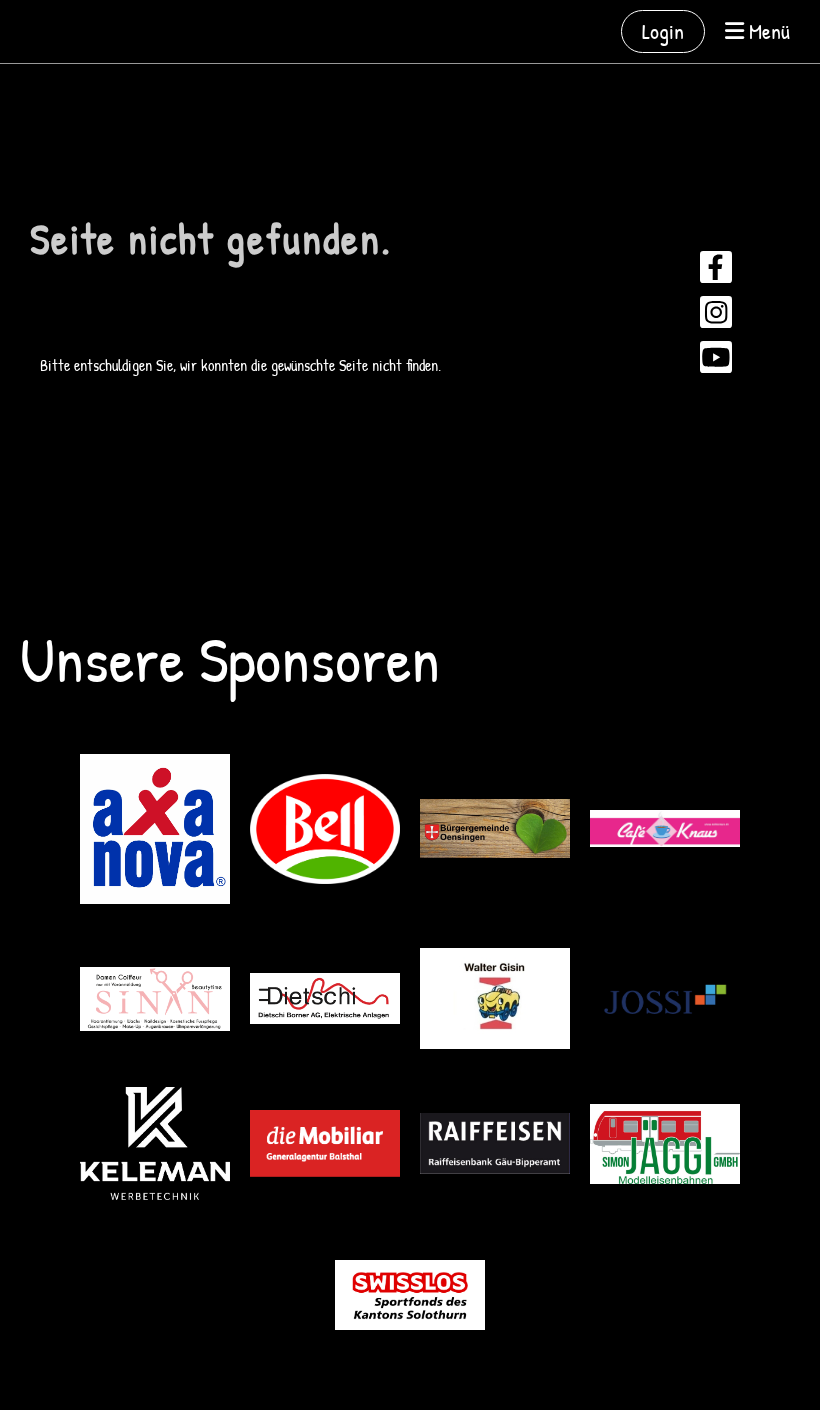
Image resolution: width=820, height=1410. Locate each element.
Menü (767, 31)
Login (663, 31)
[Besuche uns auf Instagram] (716, 316)
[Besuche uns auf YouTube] (716, 361)
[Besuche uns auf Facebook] (716, 271)
